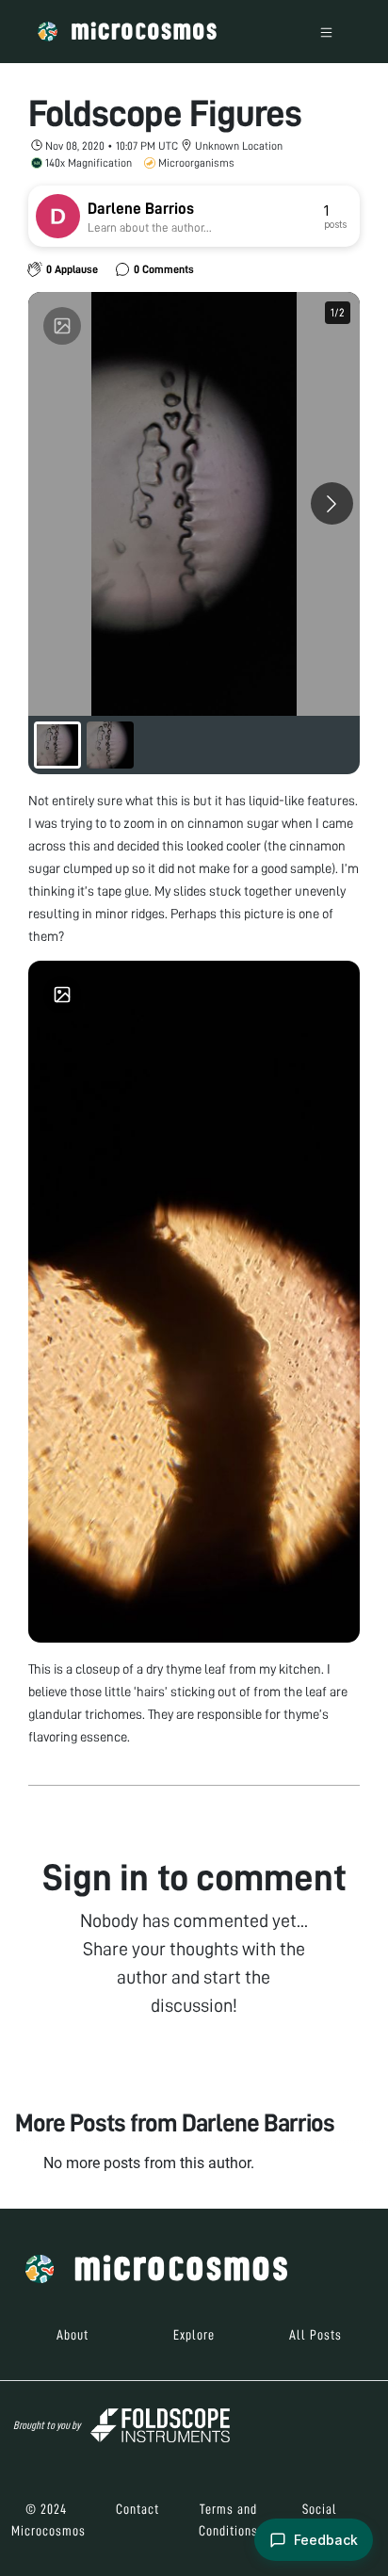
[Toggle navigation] (326, 32)
